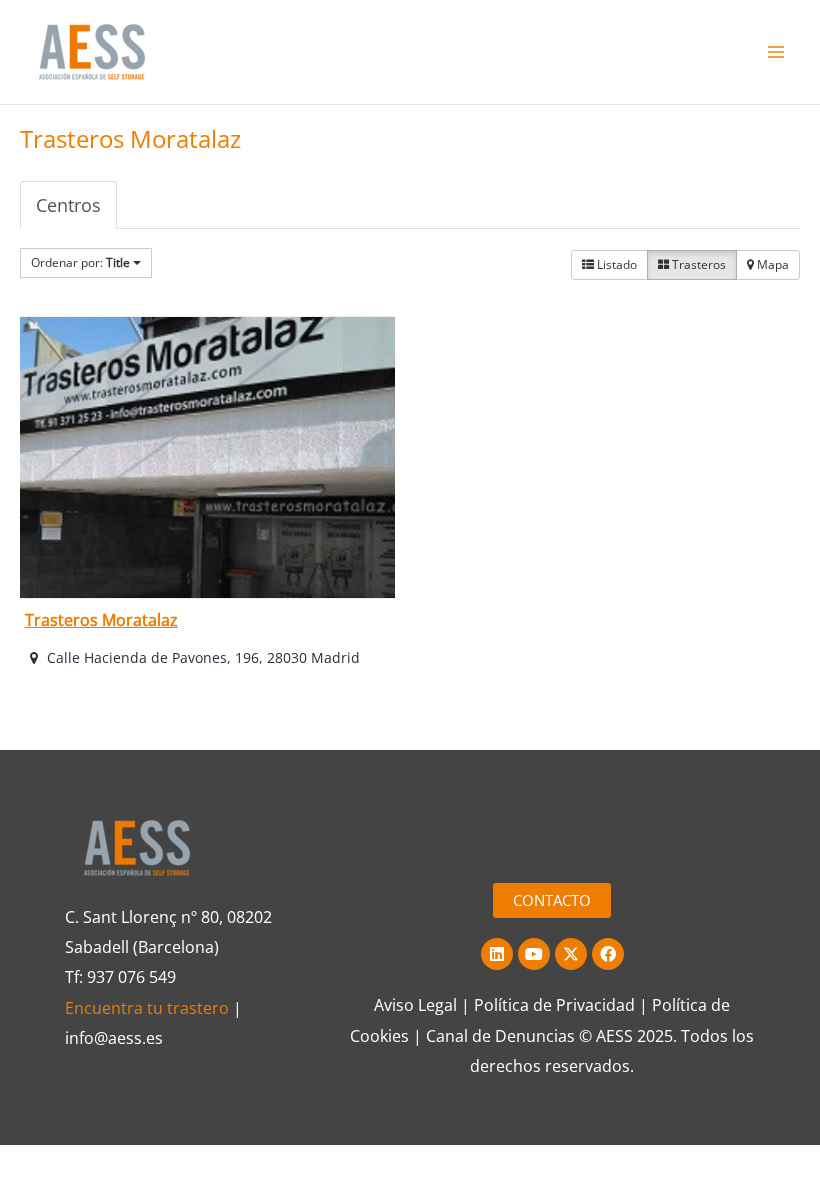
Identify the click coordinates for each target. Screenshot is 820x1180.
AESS (614, 1036)
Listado (615, 264)
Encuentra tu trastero (147, 1008)
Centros (68, 205)
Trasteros (697, 264)
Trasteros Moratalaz (101, 620)
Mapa (771, 264)
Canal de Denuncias (500, 1036)
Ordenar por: (80, 262)
